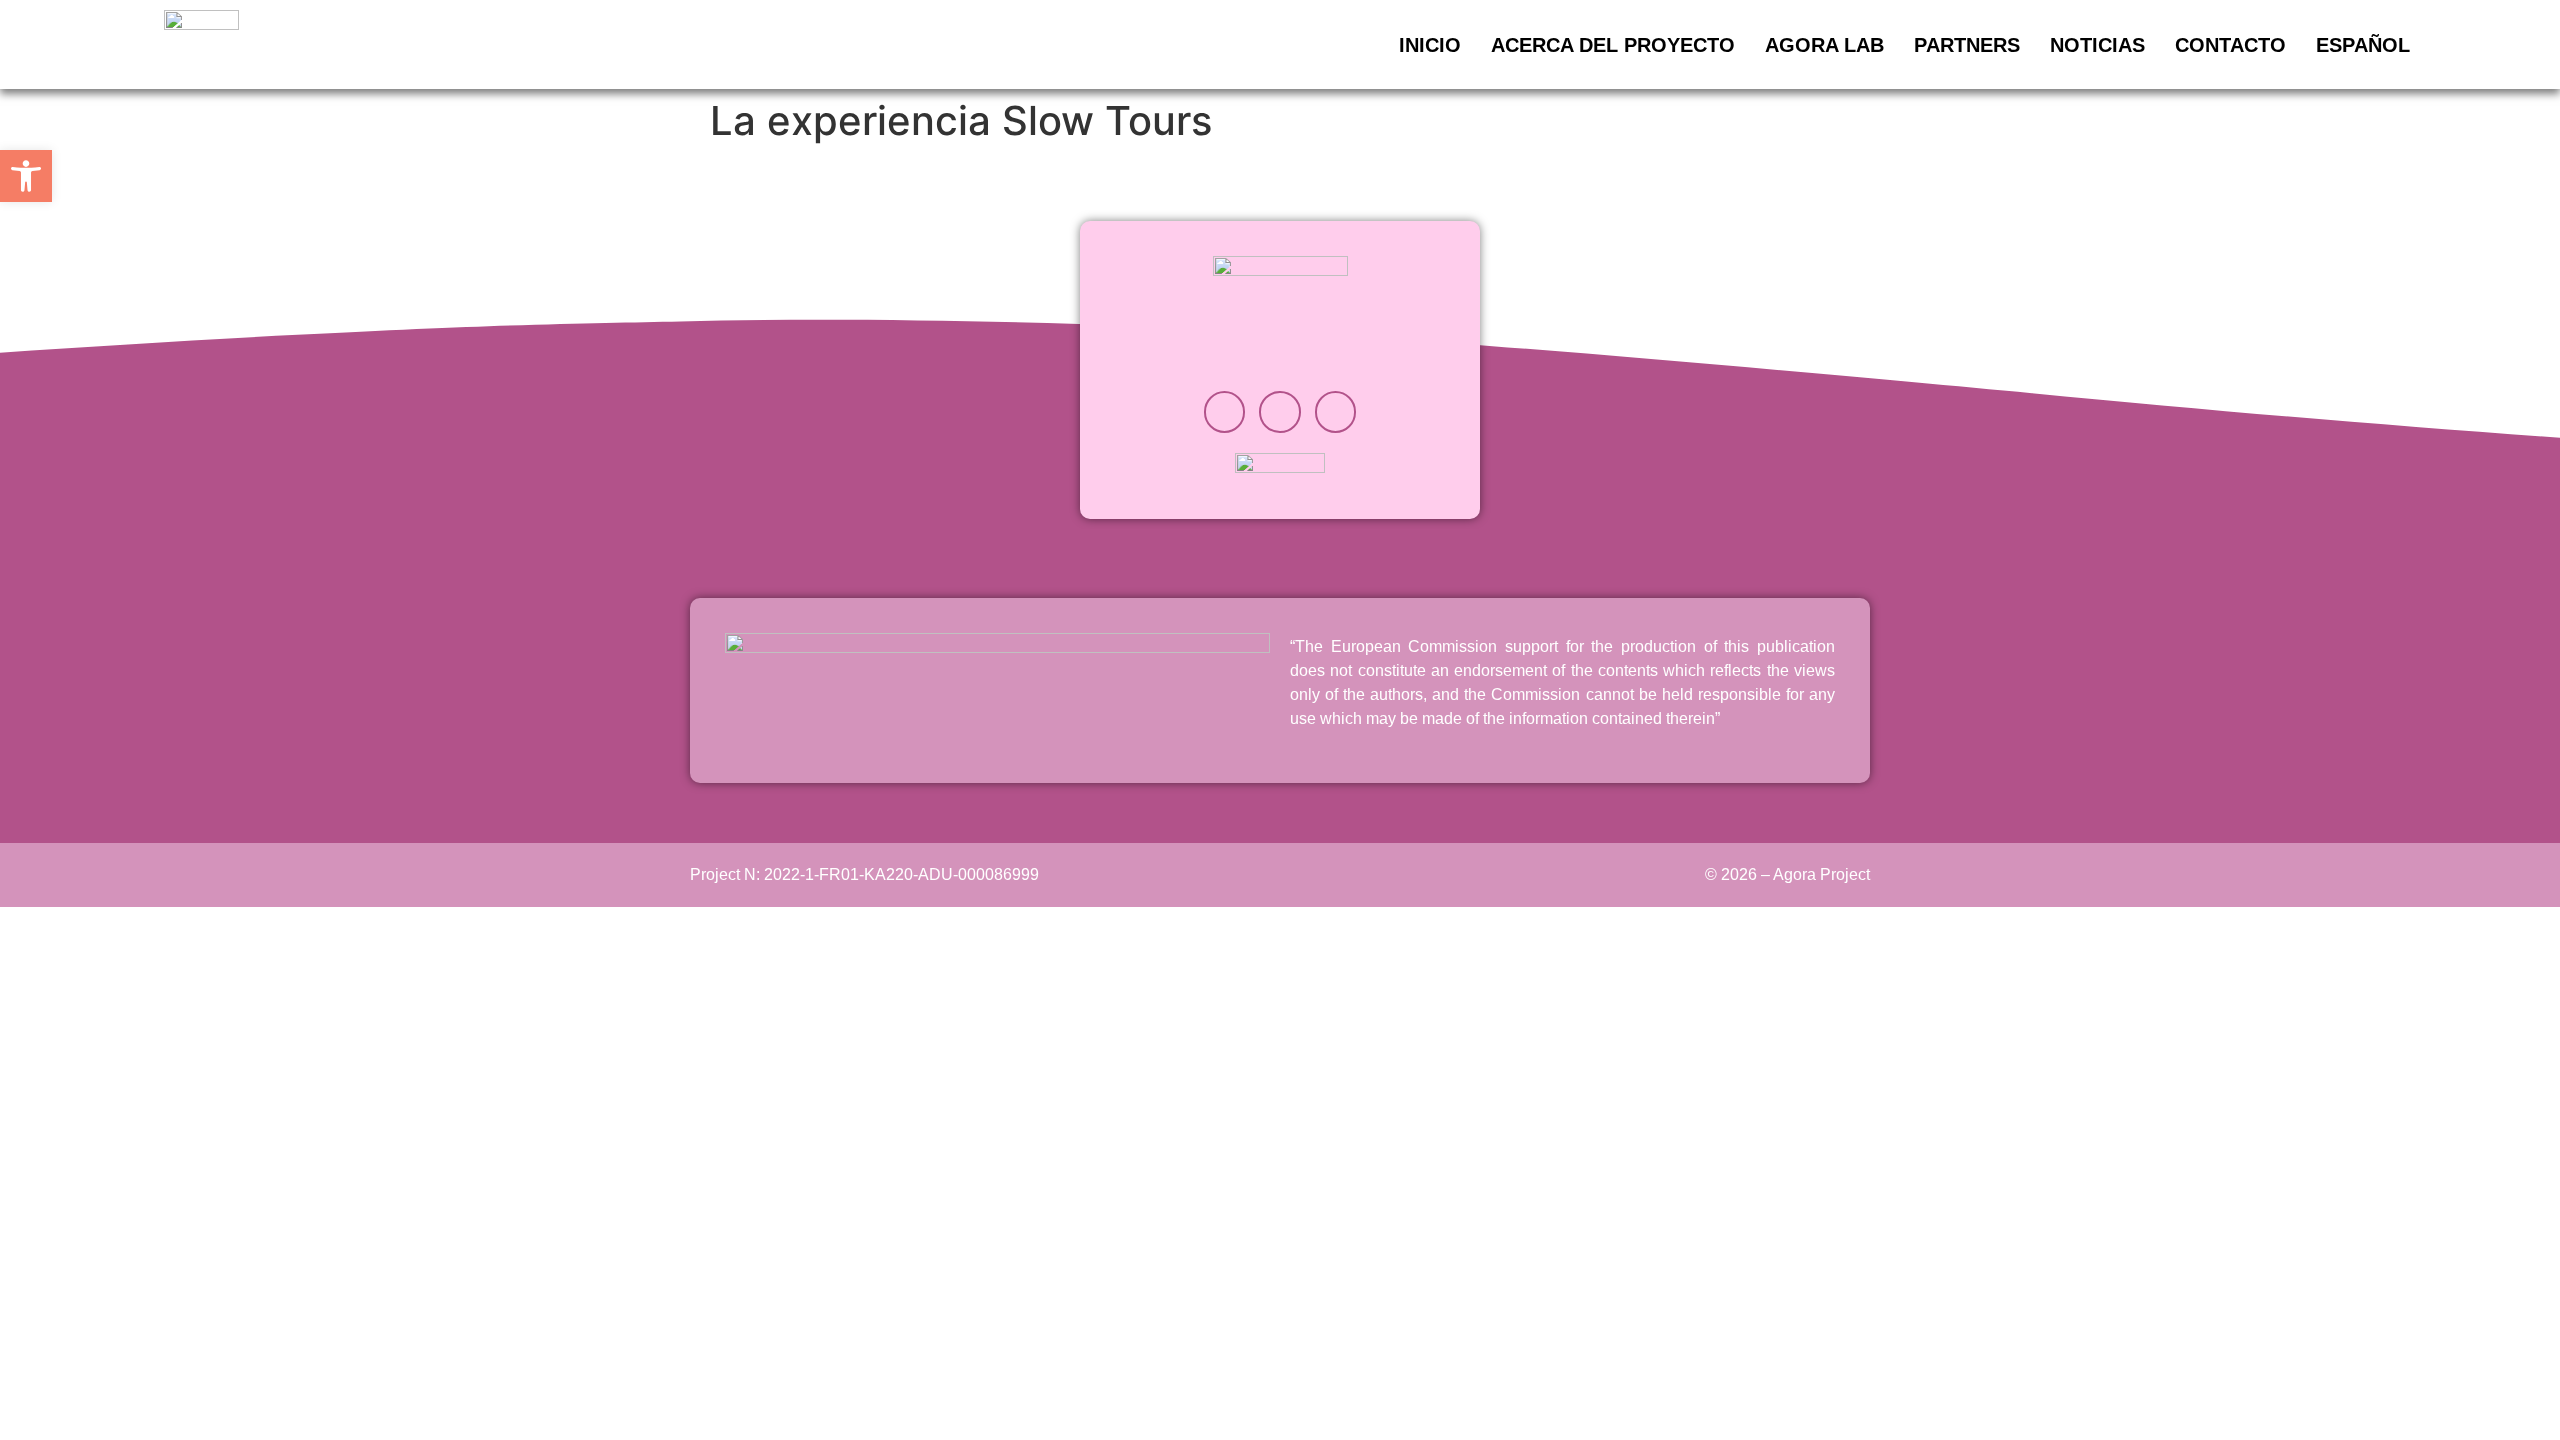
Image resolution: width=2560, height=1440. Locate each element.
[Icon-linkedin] (1280, 412)
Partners (1967, 45)
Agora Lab (1824, 45)
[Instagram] (1225, 412)
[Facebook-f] (1336, 412)
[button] (26, 176)
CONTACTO (2230, 45)
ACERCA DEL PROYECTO (1613, 45)
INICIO (1430, 45)
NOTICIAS (2097, 45)
